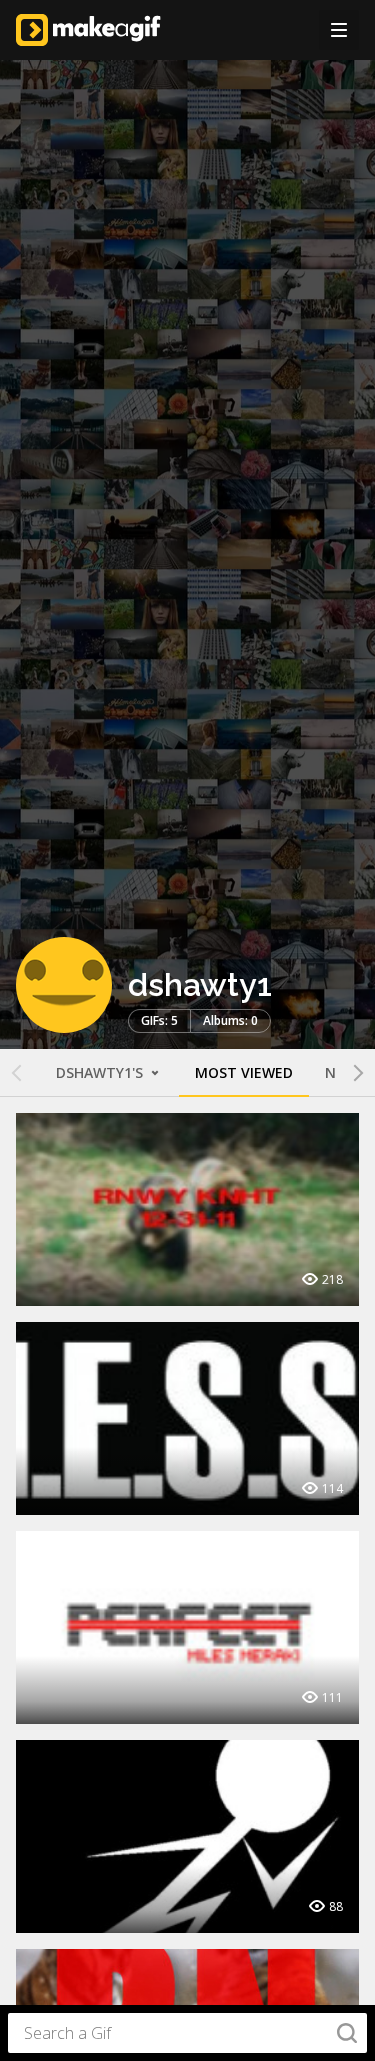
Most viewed (244, 1072)
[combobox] (187, 2033)
